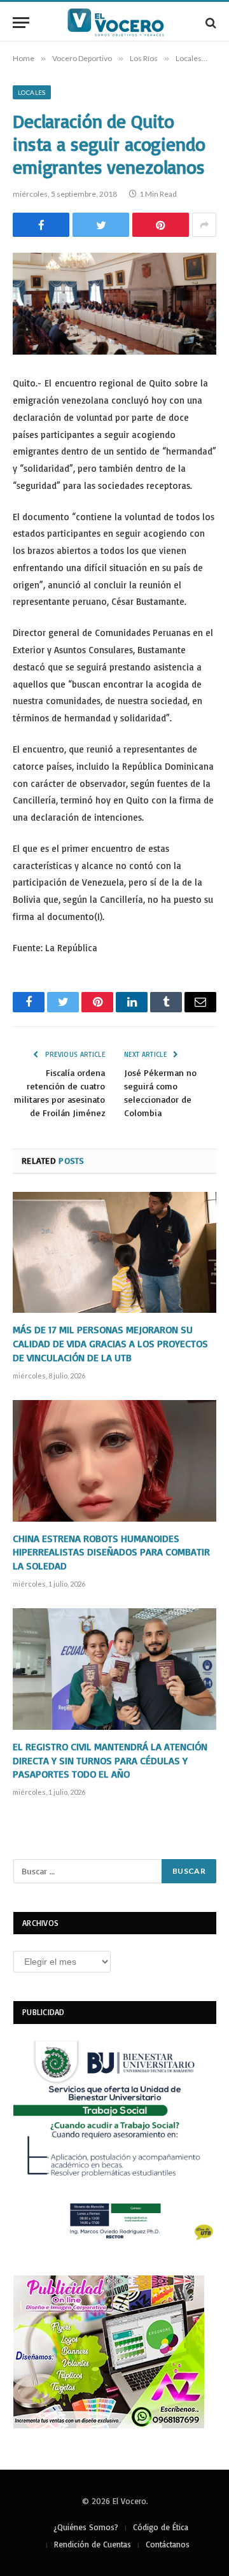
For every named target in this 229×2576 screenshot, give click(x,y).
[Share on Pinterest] (161, 225)
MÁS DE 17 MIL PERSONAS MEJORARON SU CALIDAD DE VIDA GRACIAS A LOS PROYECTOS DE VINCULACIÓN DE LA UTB (110, 1343)
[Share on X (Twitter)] (101, 225)
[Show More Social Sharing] (204, 225)
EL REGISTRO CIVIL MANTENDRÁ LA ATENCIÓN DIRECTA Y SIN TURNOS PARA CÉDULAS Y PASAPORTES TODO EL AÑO (110, 1760)
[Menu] (21, 23)
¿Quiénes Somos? (86, 2527)
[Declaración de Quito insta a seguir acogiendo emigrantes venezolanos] (114, 304)
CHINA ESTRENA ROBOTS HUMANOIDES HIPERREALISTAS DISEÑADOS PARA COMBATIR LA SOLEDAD (111, 1552)
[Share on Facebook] (41, 225)
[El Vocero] (121, 23)
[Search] (210, 23)
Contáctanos (168, 2544)
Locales (32, 92)
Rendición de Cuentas (93, 2544)
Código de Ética (161, 2527)
